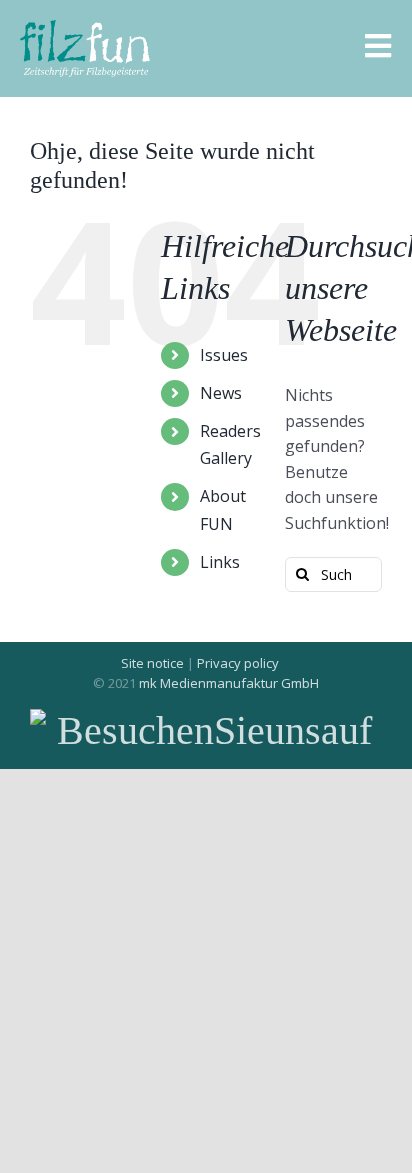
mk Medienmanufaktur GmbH (229, 683)
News (221, 393)
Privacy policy (238, 663)
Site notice (152, 663)
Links (220, 562)
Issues (224, 355)
